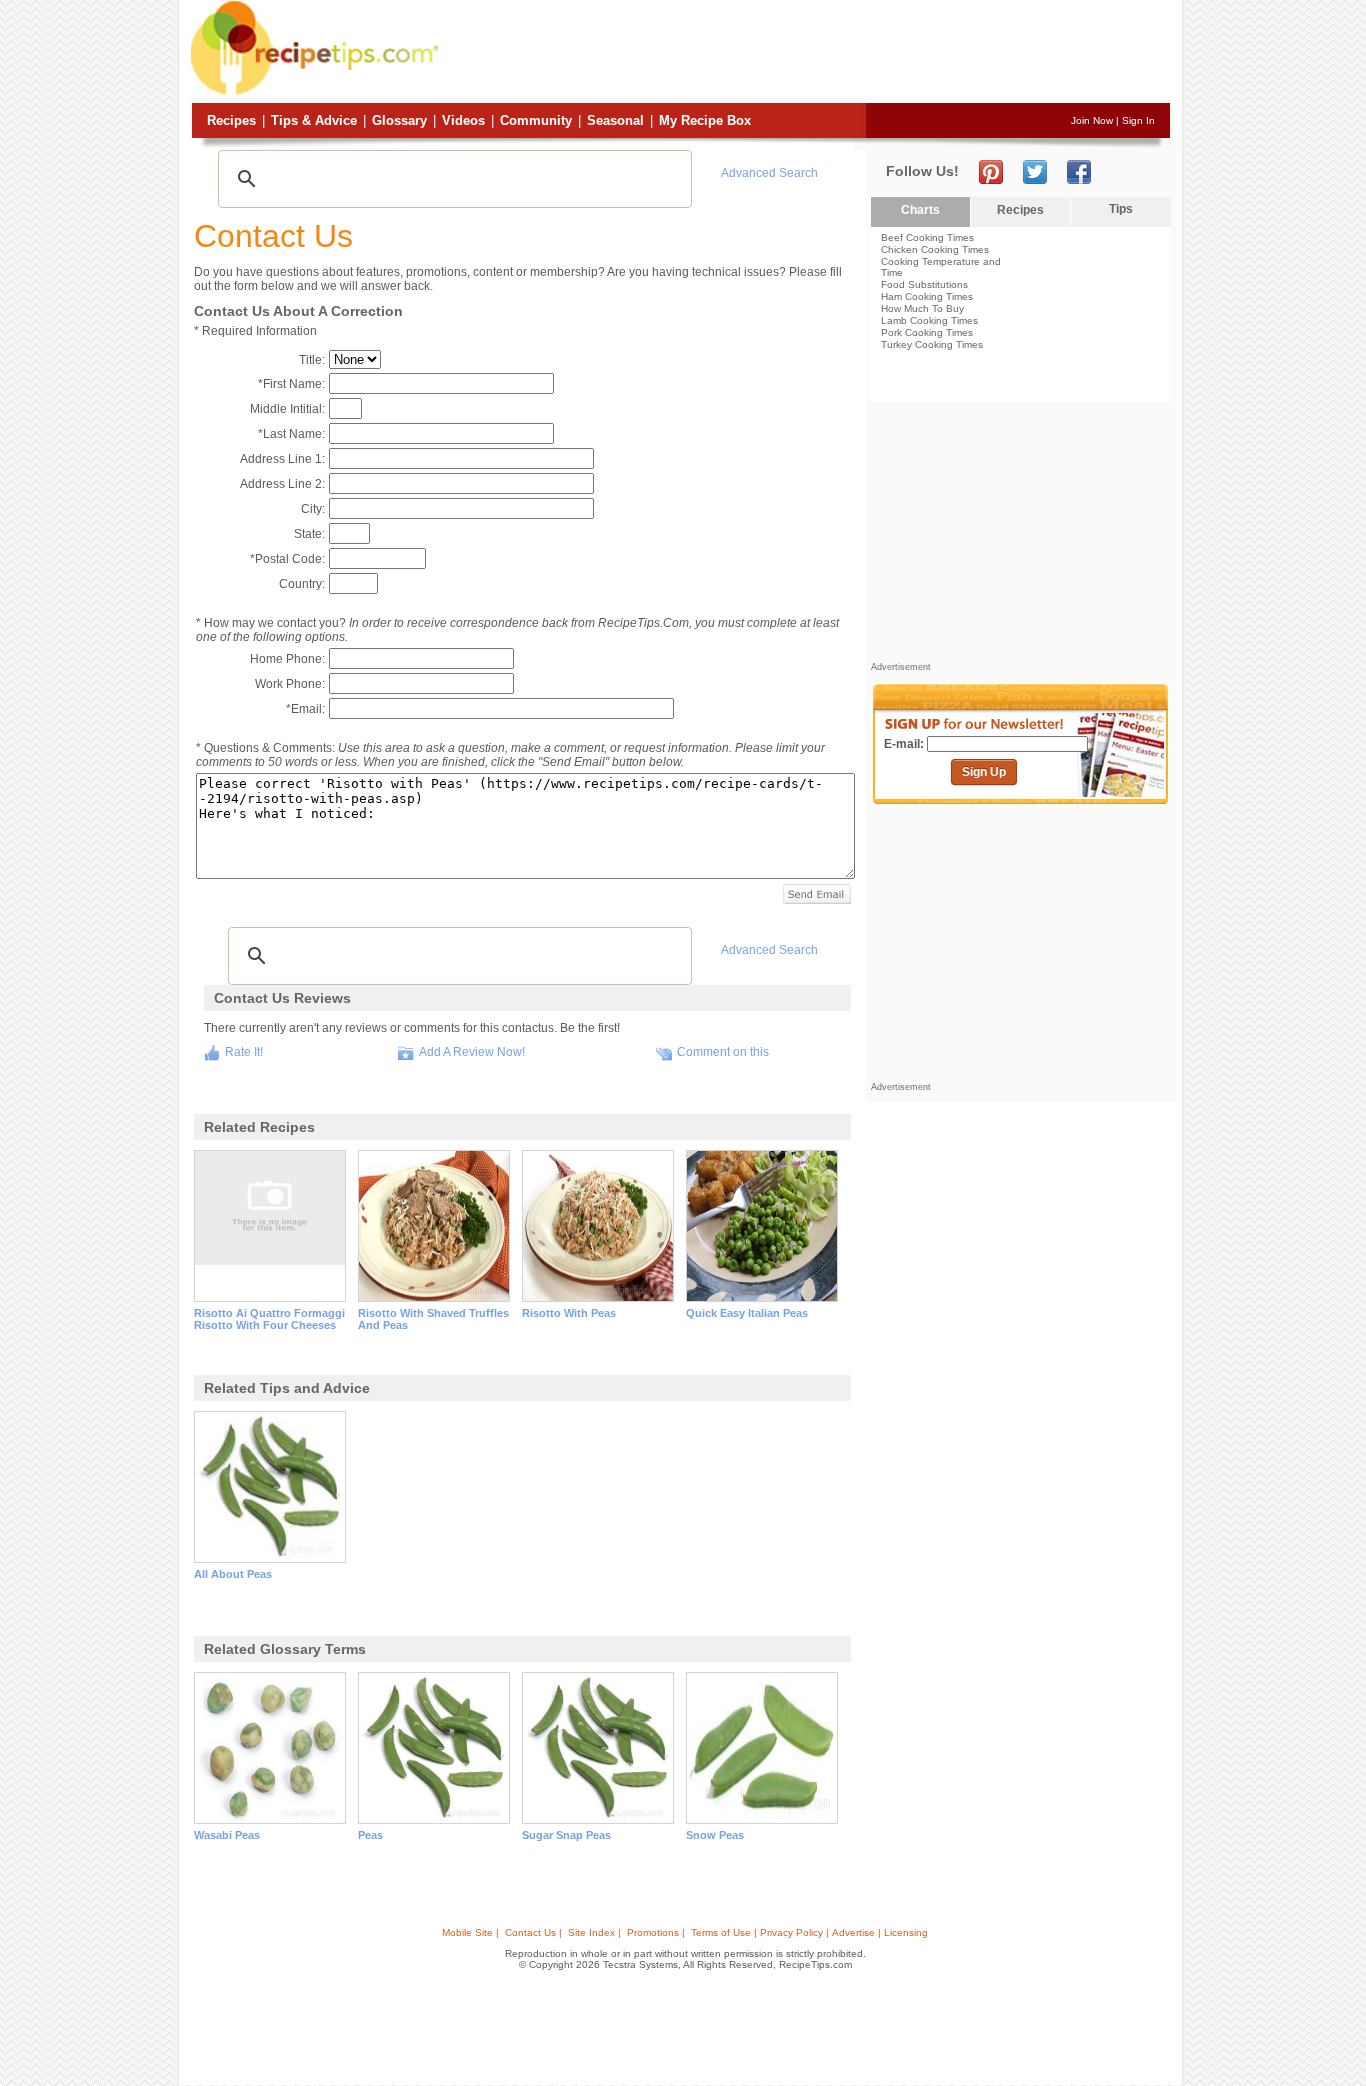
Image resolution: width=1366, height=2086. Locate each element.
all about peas (233, 1574)
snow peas (715, 1835)
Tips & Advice (314, 120)
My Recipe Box (705, 120)
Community (536, 120)
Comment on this (723, 1052)
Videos (463, 120)
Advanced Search (769, 173)
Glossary (399, 120)
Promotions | (656, 1932)
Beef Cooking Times (927, 237)
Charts (920, 210)
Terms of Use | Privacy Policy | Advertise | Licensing (809, 1932)
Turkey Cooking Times (932, 344)
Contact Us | (533, 1932)
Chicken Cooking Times (935, 249)
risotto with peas (569, 1313)
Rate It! (244, 1052)
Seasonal (615, 120)
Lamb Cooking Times (929, 320)
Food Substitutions (924, 284)
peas (370, 1835)
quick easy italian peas (747, 1313)
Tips (1121, 209)
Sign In (1138, 120)
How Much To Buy (922, 308)
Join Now (1092, 120)
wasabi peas (227, 1835)
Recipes (231, 120)
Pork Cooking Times (927, 332)
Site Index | (594, 1932)
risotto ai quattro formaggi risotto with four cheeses (269, 1319)
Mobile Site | (470, 1932)
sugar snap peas (566, 1835)
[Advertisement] (807, 53)
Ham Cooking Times (927, 296)
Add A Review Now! (472, 1052)
